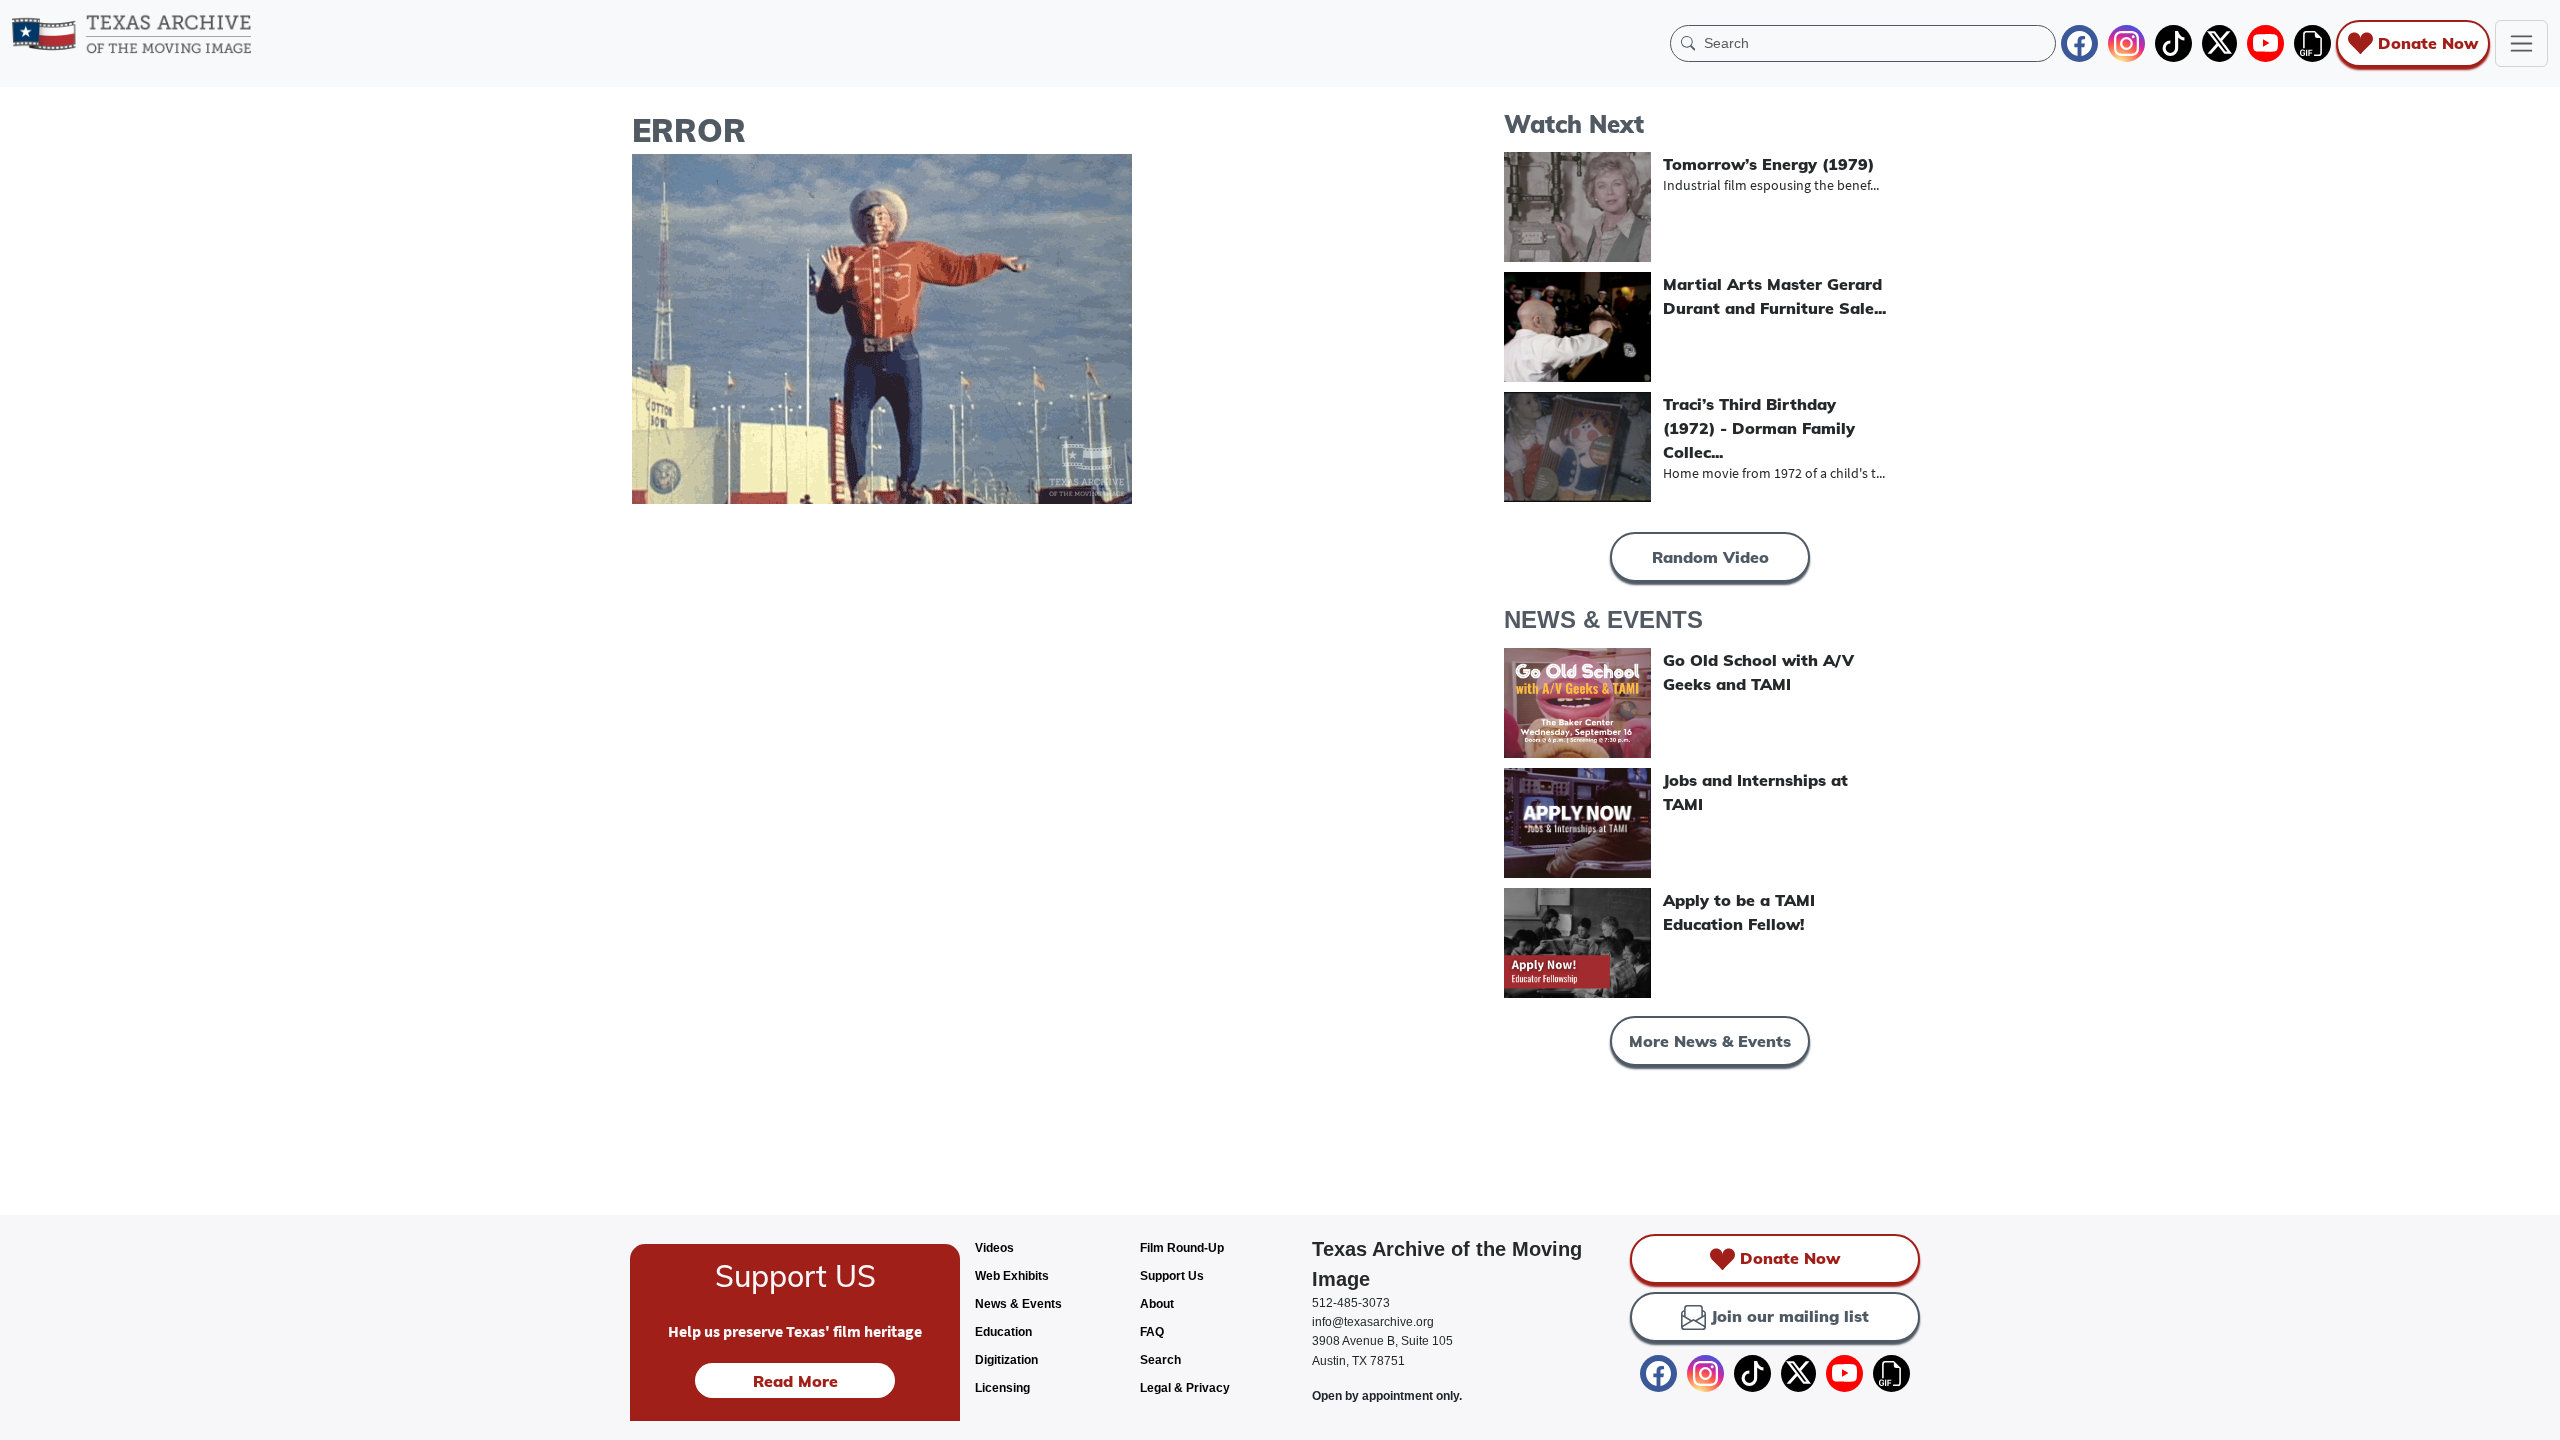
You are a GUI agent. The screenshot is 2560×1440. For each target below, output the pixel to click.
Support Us (1172, 1276)
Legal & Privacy (1185, 1388)
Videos (994, 1248)
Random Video (1710, 557)
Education (1003, 1332)
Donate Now (2428, 43)
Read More (795, 1381)
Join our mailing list (1790, 1316)
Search (1160, 1360)
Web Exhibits (1012, 1276)
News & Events (1018, 1304)
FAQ (1152, 1332)
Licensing (1002, 1388)
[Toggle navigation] (2521, 43)
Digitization (1006, 1360)
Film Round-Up (1182, 1248)
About (1157, 1304)
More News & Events (1710, 1041)
